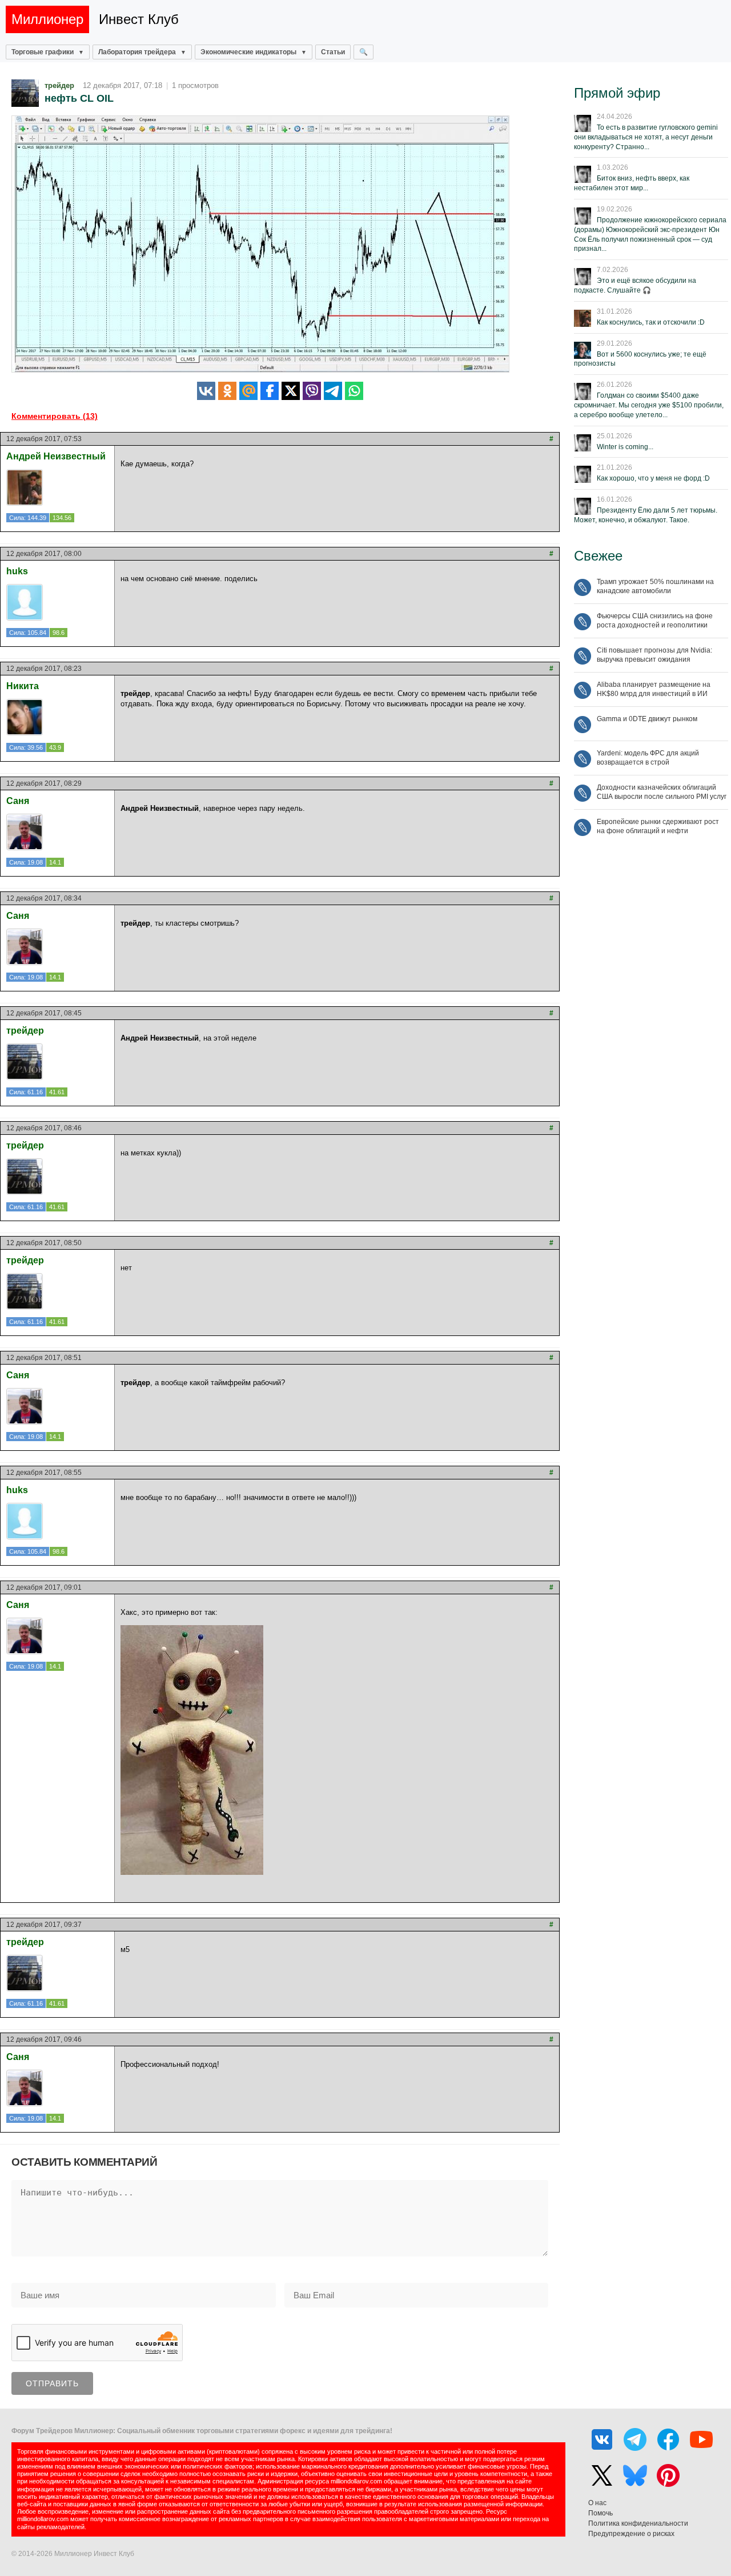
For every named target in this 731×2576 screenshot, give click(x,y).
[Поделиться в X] (291, 391)
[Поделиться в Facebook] (270, 391)
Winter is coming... (625, 447)
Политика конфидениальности (638, 2523)
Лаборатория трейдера (137, 52)
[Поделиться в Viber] (312, 391)
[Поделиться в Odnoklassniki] (227, 391)
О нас (597, 2503)
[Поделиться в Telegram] (333, 391)
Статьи (333, 52)
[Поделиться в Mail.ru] (248, 391)
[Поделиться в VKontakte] (206, 391)
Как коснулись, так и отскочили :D (651, 322)
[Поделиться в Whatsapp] (354, 391)
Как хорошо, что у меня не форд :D (653, 478)
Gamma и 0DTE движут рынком (647, 719)
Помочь (601, 2513)
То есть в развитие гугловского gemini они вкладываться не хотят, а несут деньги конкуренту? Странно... (646, 137)
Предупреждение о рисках (631, 2534)
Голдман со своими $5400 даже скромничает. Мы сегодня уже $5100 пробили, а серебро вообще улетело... (649, 405)
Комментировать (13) (55, 416)
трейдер (59, 85)
